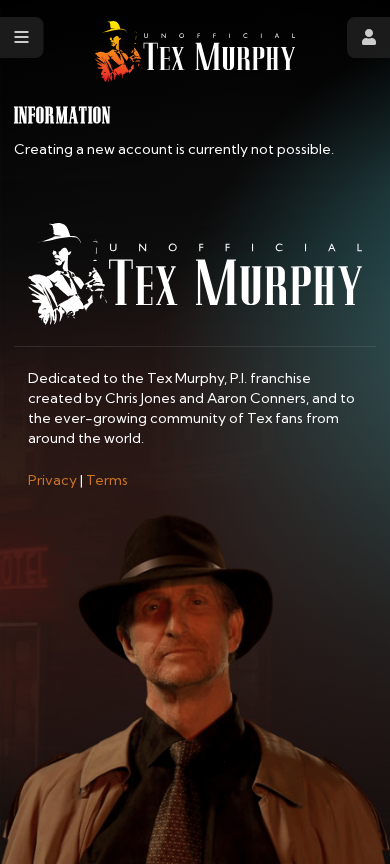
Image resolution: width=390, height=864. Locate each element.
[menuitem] (52, 480)
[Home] (195, 51)
